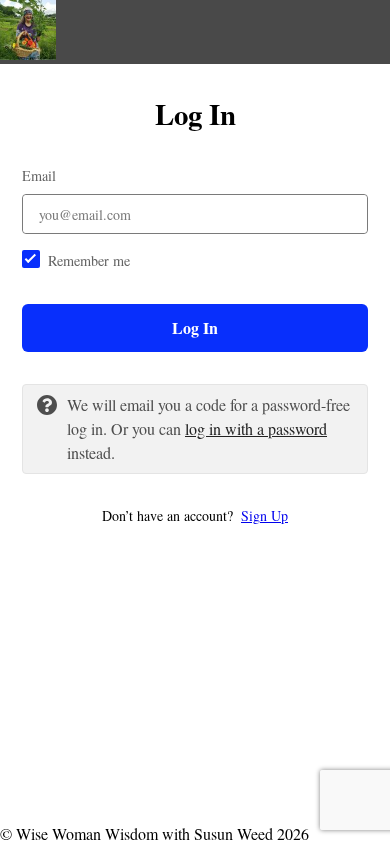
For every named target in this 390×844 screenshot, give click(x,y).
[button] (195, 515)
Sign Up (264, 515)
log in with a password (256, 428)
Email (39, 175)
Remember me (89, 260)
